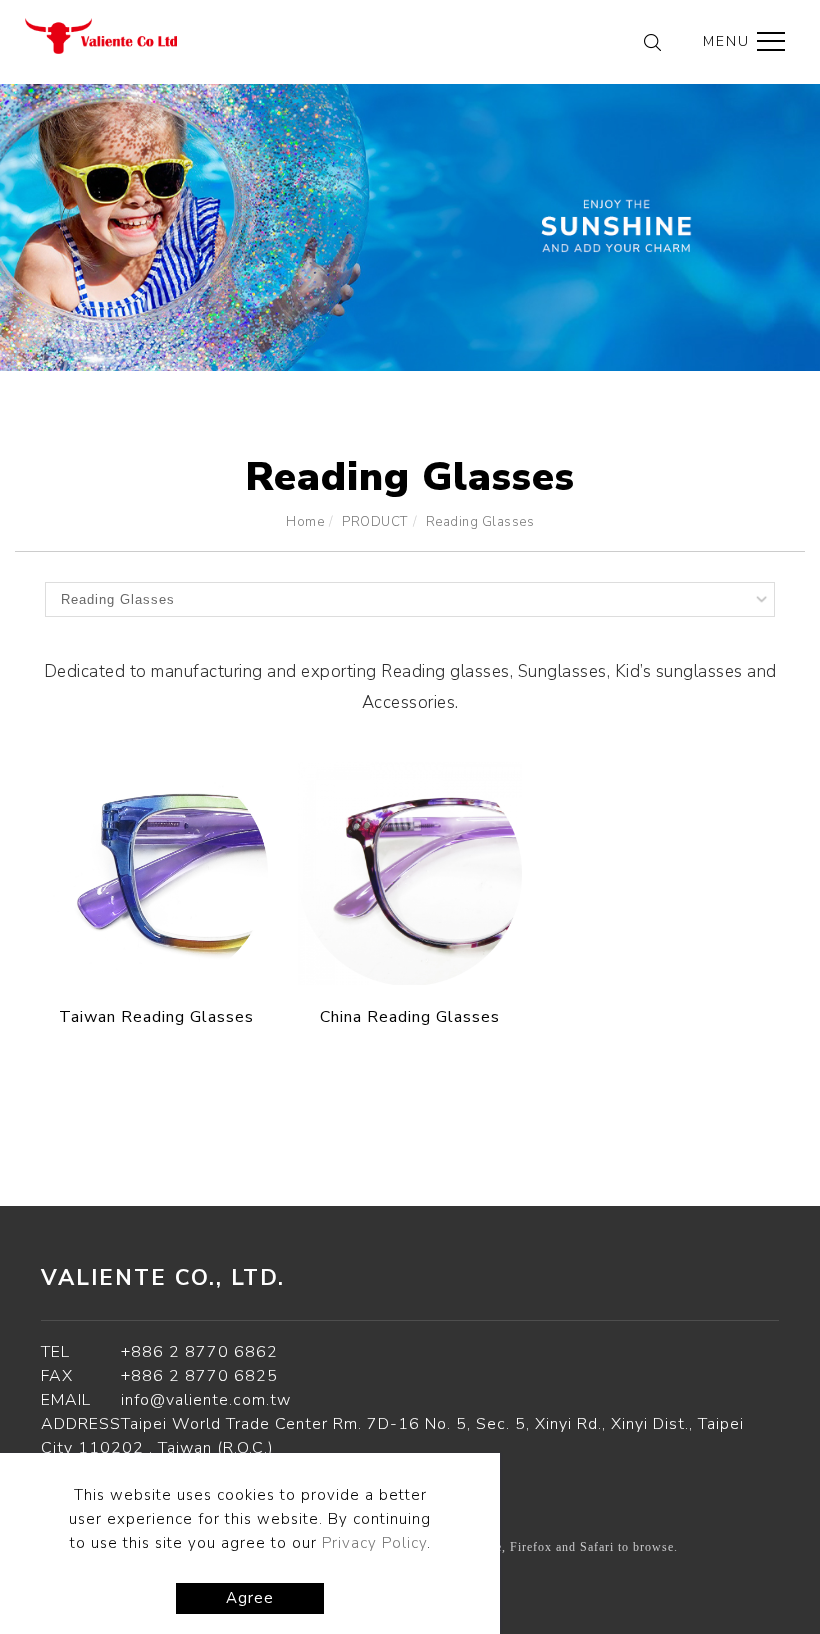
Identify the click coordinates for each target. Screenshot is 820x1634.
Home (305, 522)
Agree (250, 1598)
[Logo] (101, 35)
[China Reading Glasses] (409, 873)
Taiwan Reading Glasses (156, 1017)
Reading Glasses (480, 522)
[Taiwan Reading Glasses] (156, 873)
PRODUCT (375, 522)
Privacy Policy (374, 1543)
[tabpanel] (410, 227)
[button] (652, 47)
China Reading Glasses (410, 1017)
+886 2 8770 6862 (199, 1352)
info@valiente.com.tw (206, 1400)
